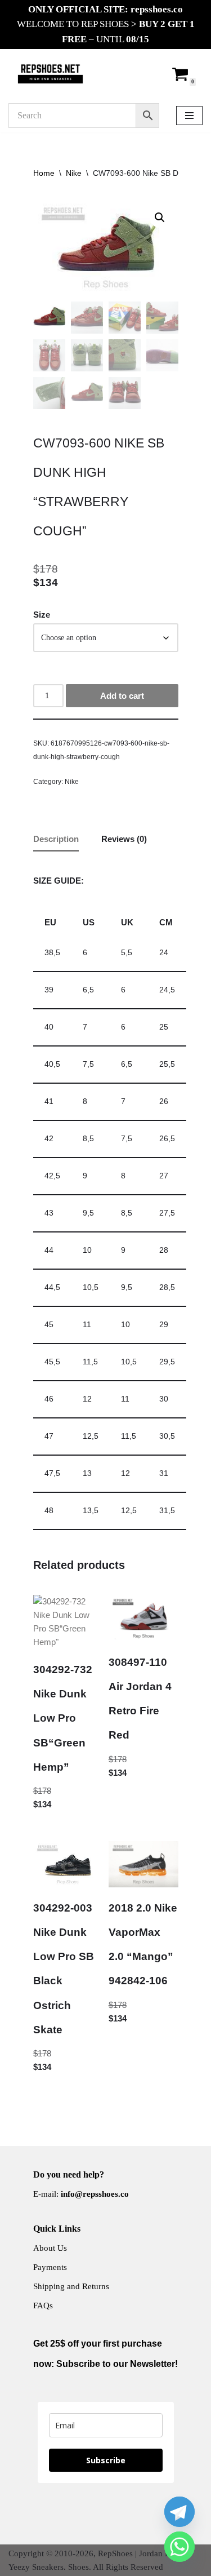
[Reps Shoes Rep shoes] (50, 74)
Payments (50, 2267)
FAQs (43, 2305)
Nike (74, 173)
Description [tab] (56, 839)
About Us (50, 2248)
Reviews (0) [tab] (124, 839)
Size (42, 615)
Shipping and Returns (71, 2286)
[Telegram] (179, 2512)
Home (44, 173)
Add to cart (122, 696)
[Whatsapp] (179, 2547)
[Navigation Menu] (189, 116)
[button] (160, 218)
